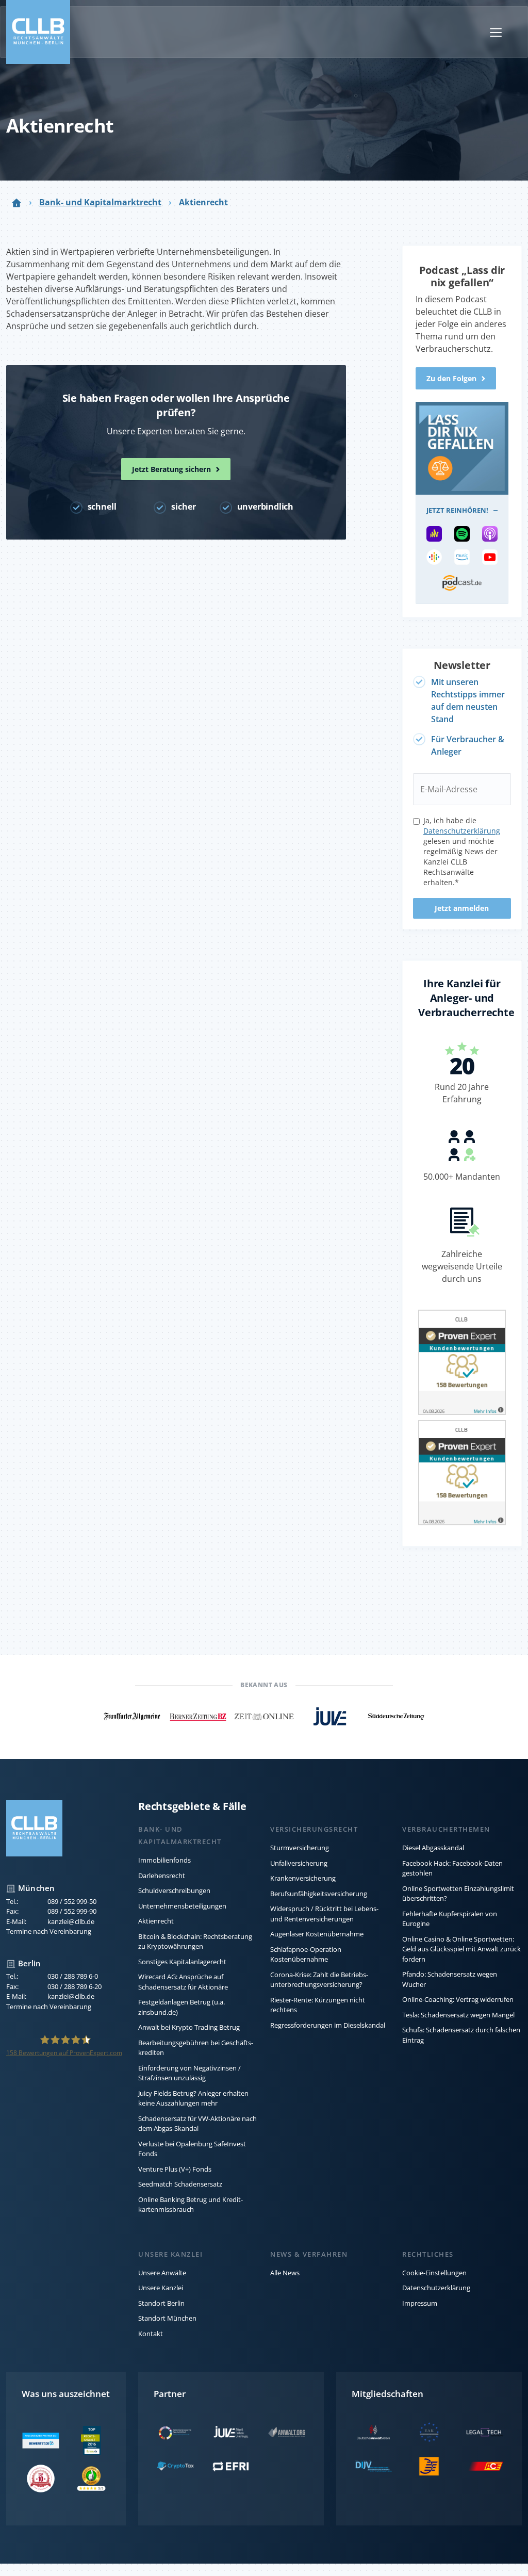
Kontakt (151, 2334)
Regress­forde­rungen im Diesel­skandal (328, 2025)
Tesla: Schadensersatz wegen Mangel (458, 2015)
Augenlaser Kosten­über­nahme (317, 1934)
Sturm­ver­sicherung (300, 1848)
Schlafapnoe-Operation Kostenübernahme (306, 1954)
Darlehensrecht (162, 1876)
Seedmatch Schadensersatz (180, 2184)
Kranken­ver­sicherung (303, 1878)
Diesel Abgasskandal (433, 1848)
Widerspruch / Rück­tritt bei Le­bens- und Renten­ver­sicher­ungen (324, 1914)
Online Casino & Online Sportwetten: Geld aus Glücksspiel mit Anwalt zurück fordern (461, 1949)
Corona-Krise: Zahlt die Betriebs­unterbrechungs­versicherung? (319, 1980)
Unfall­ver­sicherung (299, 1863)
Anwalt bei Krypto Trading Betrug (189, 2027)
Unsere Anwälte (162, 2273)
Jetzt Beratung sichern (171, 469)
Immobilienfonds (164, 1860)
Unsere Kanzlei (161, 2288)
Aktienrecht (156, 1921)
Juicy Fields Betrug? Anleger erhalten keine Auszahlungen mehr (193, 2098)
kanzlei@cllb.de (71, 1921)
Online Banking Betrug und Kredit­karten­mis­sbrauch (191, 2205)
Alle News (285, 2273)
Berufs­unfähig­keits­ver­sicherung (319, 1894)
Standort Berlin (161, 2303)
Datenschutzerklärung (436, 2288)
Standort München (167, 2318)
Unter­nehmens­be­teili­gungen (182, 1906)
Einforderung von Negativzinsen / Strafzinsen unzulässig (189, 2073)
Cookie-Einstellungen (434, 2273)
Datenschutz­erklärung (462, 831)
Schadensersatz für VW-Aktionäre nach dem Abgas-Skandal (197, 2124)
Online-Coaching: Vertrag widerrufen (458, 1999)
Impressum (420, 2303)
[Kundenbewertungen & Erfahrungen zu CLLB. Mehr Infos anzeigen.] (462, 1364)
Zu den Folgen (451, 378)
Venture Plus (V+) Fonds (175, 2169)
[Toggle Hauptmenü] (496, 32)
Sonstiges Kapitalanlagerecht (182, 1962)
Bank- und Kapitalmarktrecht (100, 202)
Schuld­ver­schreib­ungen (174, 1890)
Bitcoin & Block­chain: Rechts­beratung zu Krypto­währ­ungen (195, 1942)
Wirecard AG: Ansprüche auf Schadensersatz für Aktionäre (183, 1982)
